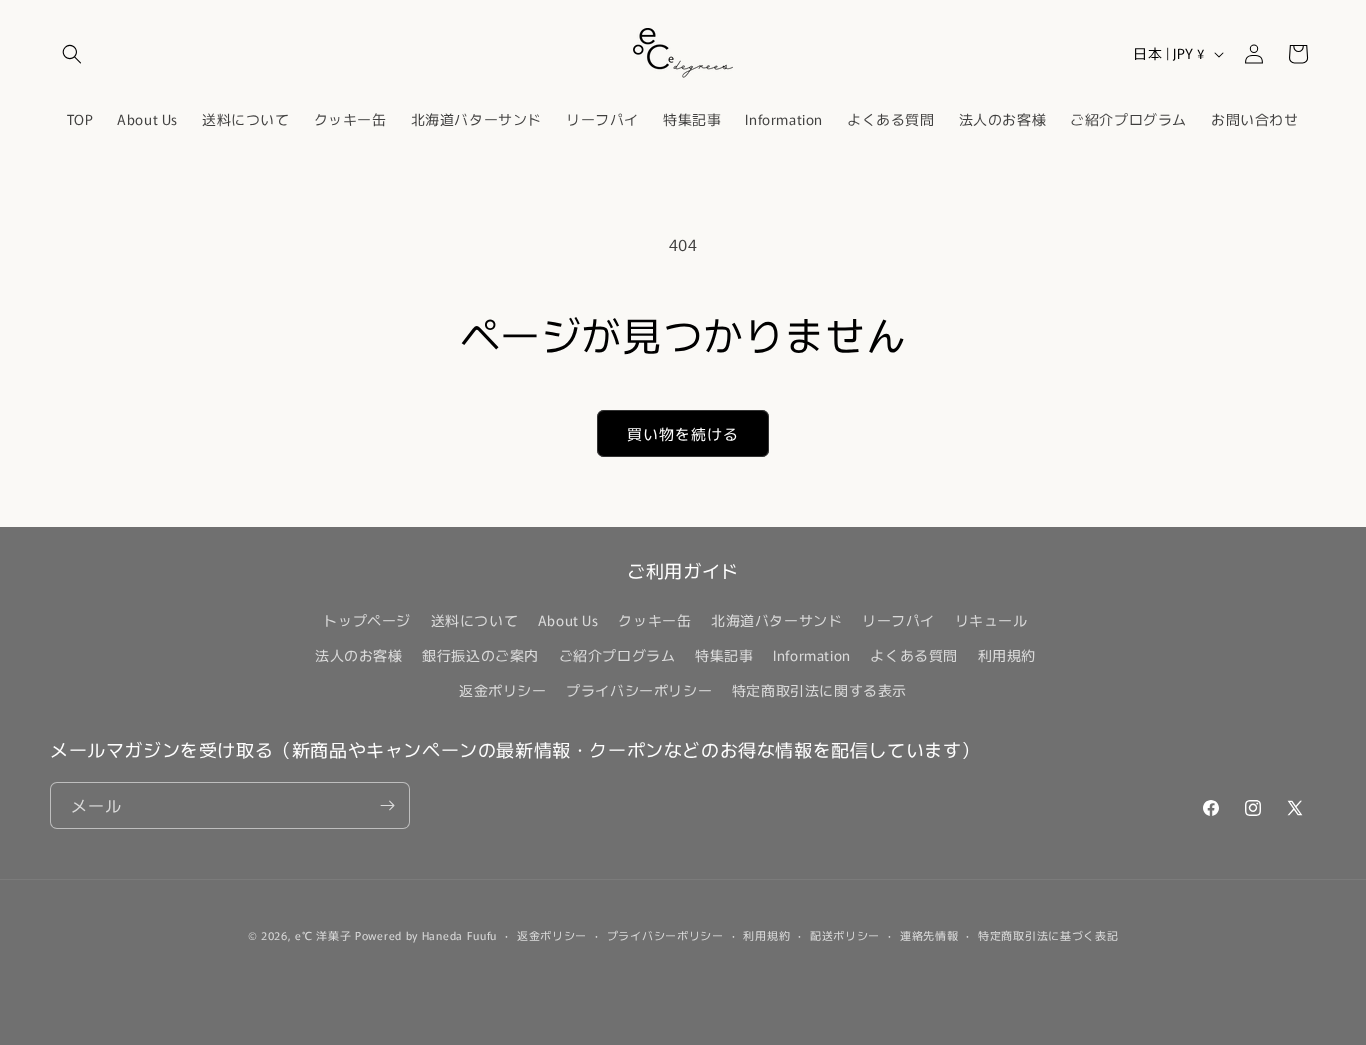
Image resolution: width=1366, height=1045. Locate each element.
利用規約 (1007, 655)
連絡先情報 (929, 935)
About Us (568, 620)
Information (812, 655)
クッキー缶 (654, 620)
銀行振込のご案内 (480, 655)
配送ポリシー (845, 935)
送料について (475, 620)
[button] (72, 54)
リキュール (991, 620)
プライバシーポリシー (639, 690)
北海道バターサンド (776, 620)
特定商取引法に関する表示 (819, 690)
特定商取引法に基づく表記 (1048, 935)
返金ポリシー (503, 690)
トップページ (367, 620)
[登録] (387, 805)
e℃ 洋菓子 (323, 935)
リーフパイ (898, 620)
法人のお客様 (359, 655)
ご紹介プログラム (617, 655)
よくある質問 (914, 655)
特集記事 (724, 655)
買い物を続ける (683, 433)
